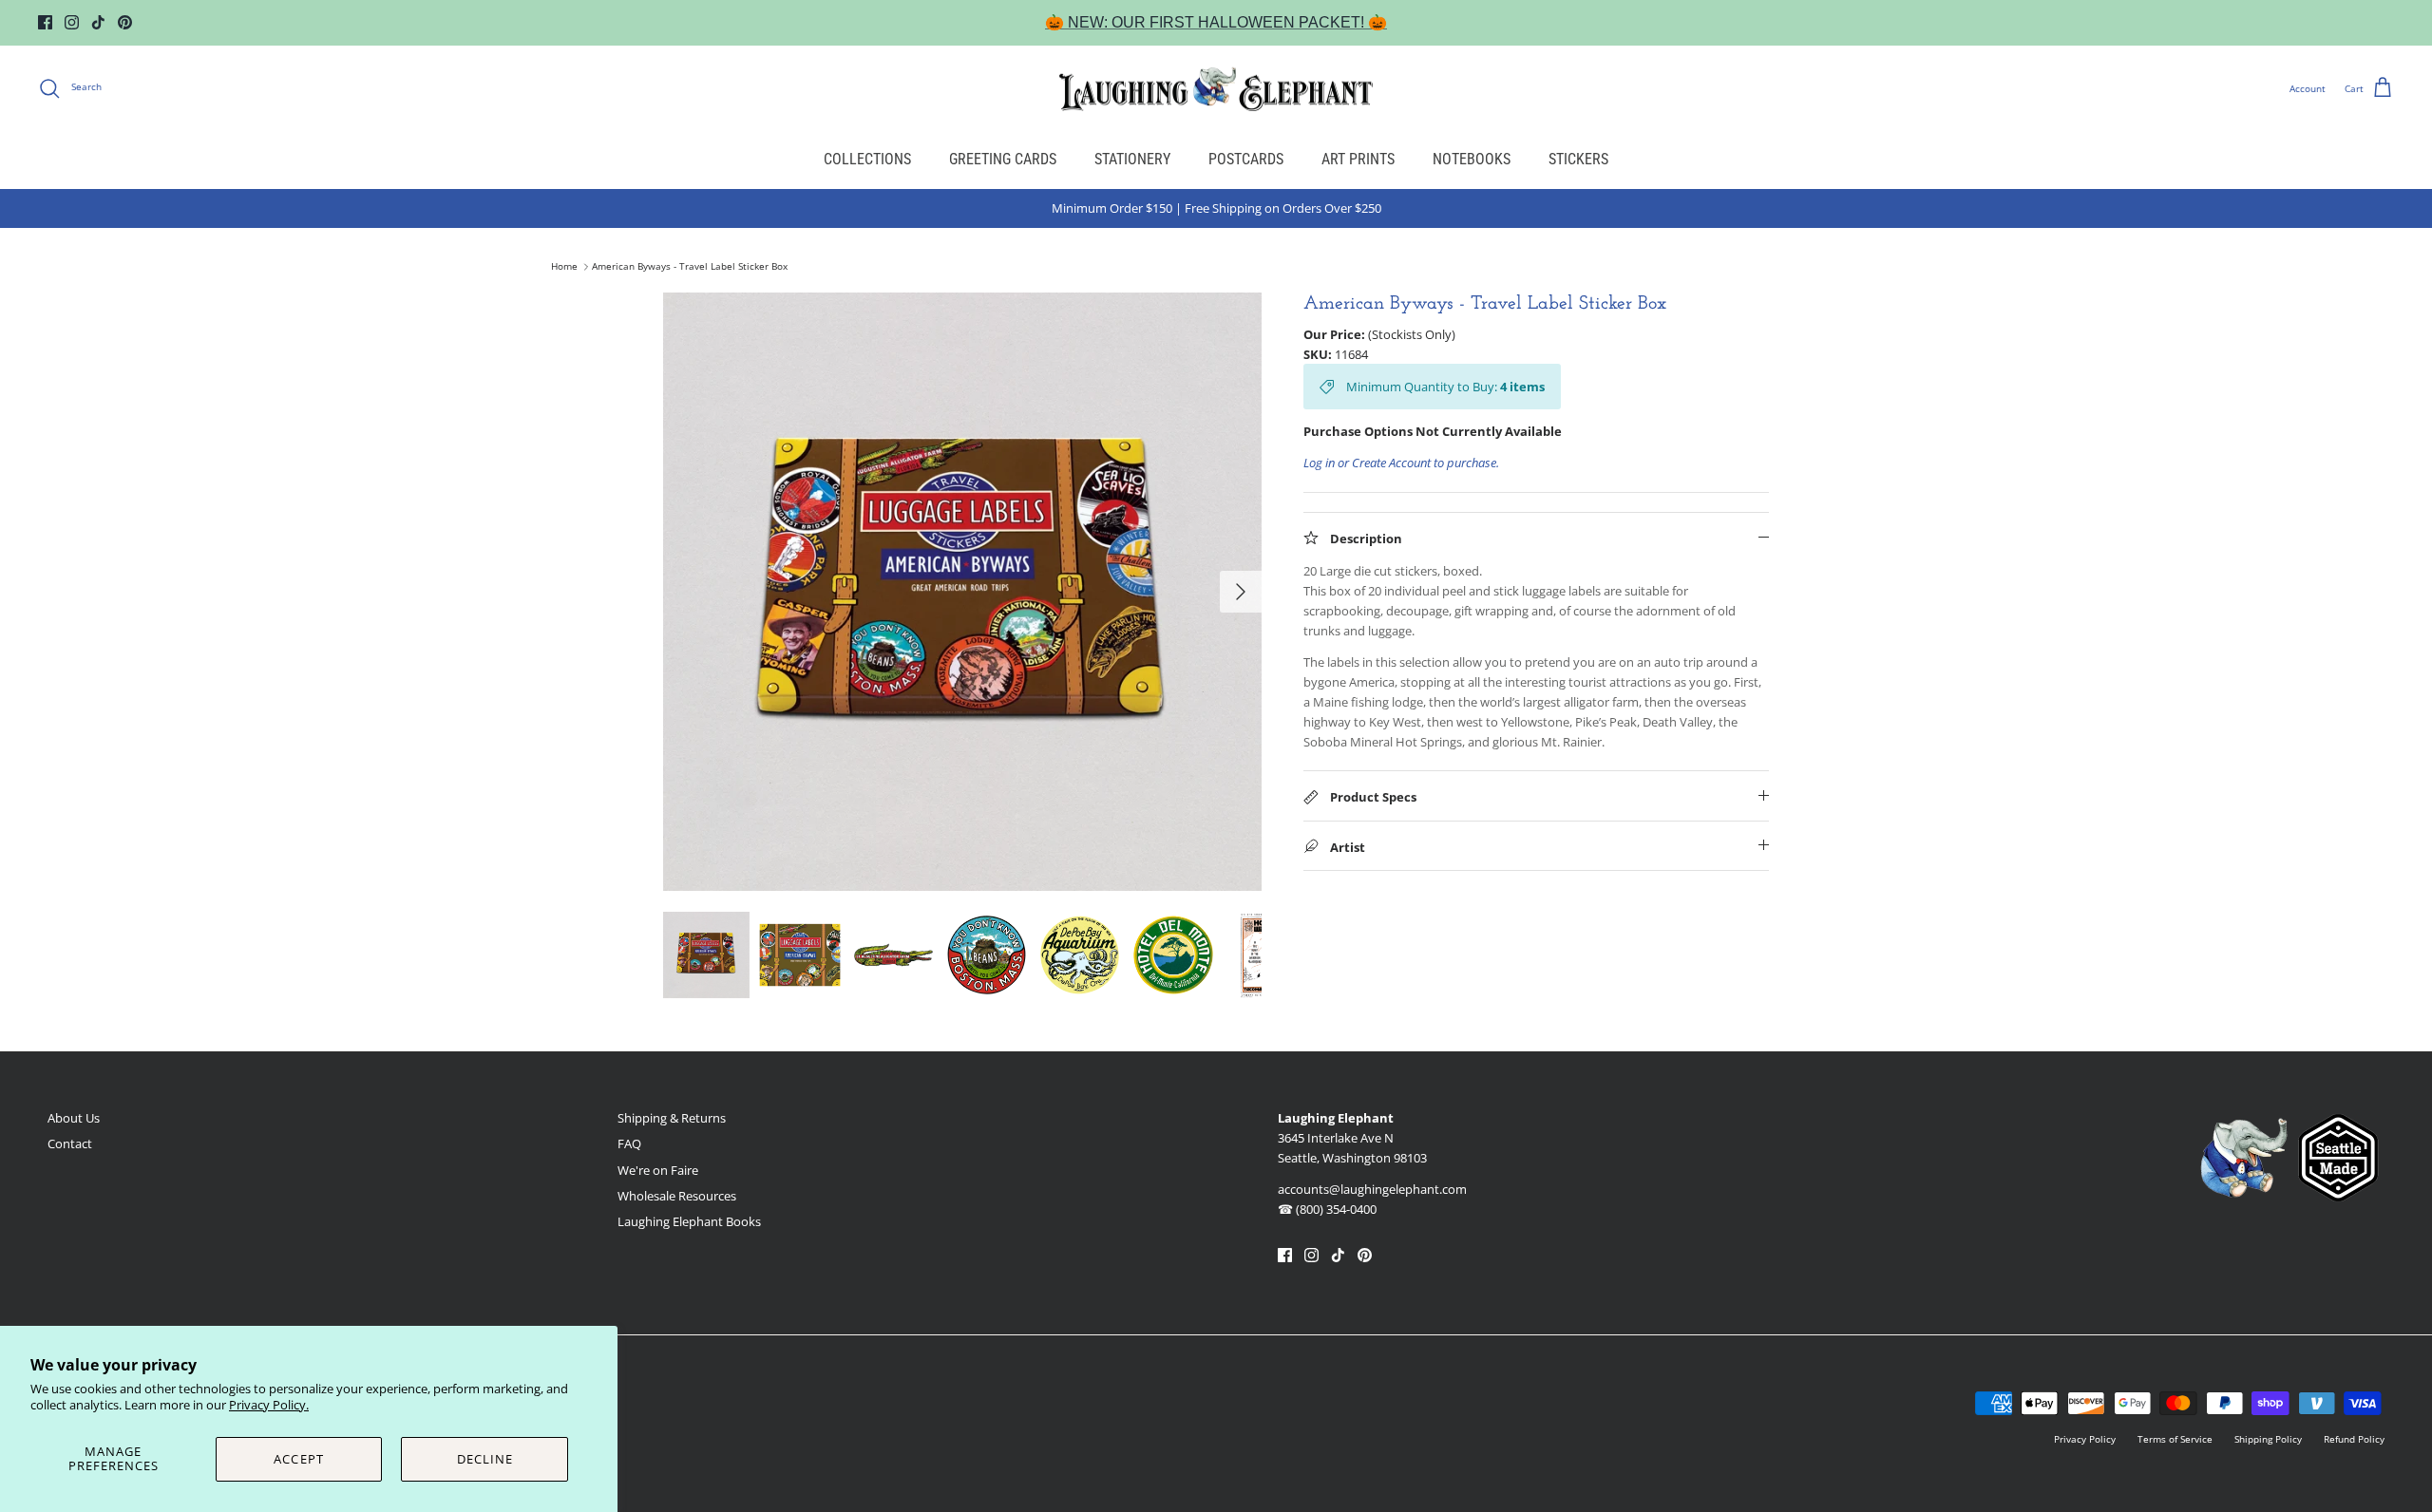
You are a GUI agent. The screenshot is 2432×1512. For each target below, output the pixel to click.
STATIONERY (1132, 159)
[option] (962, 592)
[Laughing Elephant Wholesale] (1216, 88)
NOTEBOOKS (1472, 159)
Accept (298, 1459)
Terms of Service (2175, 1439)
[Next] (1241, 592)
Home (564, 267)
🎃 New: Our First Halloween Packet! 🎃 (1216, 22)
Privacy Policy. (269, 1405)
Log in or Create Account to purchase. (1401, 463)
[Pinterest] (125, 22)
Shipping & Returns (672, 1118)
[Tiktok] (98, 22)
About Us (74, 1118)
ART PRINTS (1358, 159)
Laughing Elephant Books (689, 1221)
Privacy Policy (2085, 1439)
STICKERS (1578, 159)
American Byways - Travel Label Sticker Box (690, 267)
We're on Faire (658, 1170)
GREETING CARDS (1003, 159)
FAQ (629, 1143)
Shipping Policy (2268, 1439)
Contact (70, 1143)
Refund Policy (2354, 1439)
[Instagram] (72, 22)
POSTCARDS (1246, 159)
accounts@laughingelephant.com (1372, 1189)
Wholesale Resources (677, 1196)
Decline (485, 1459)
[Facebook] (45, 22)
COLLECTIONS (867, 159)
